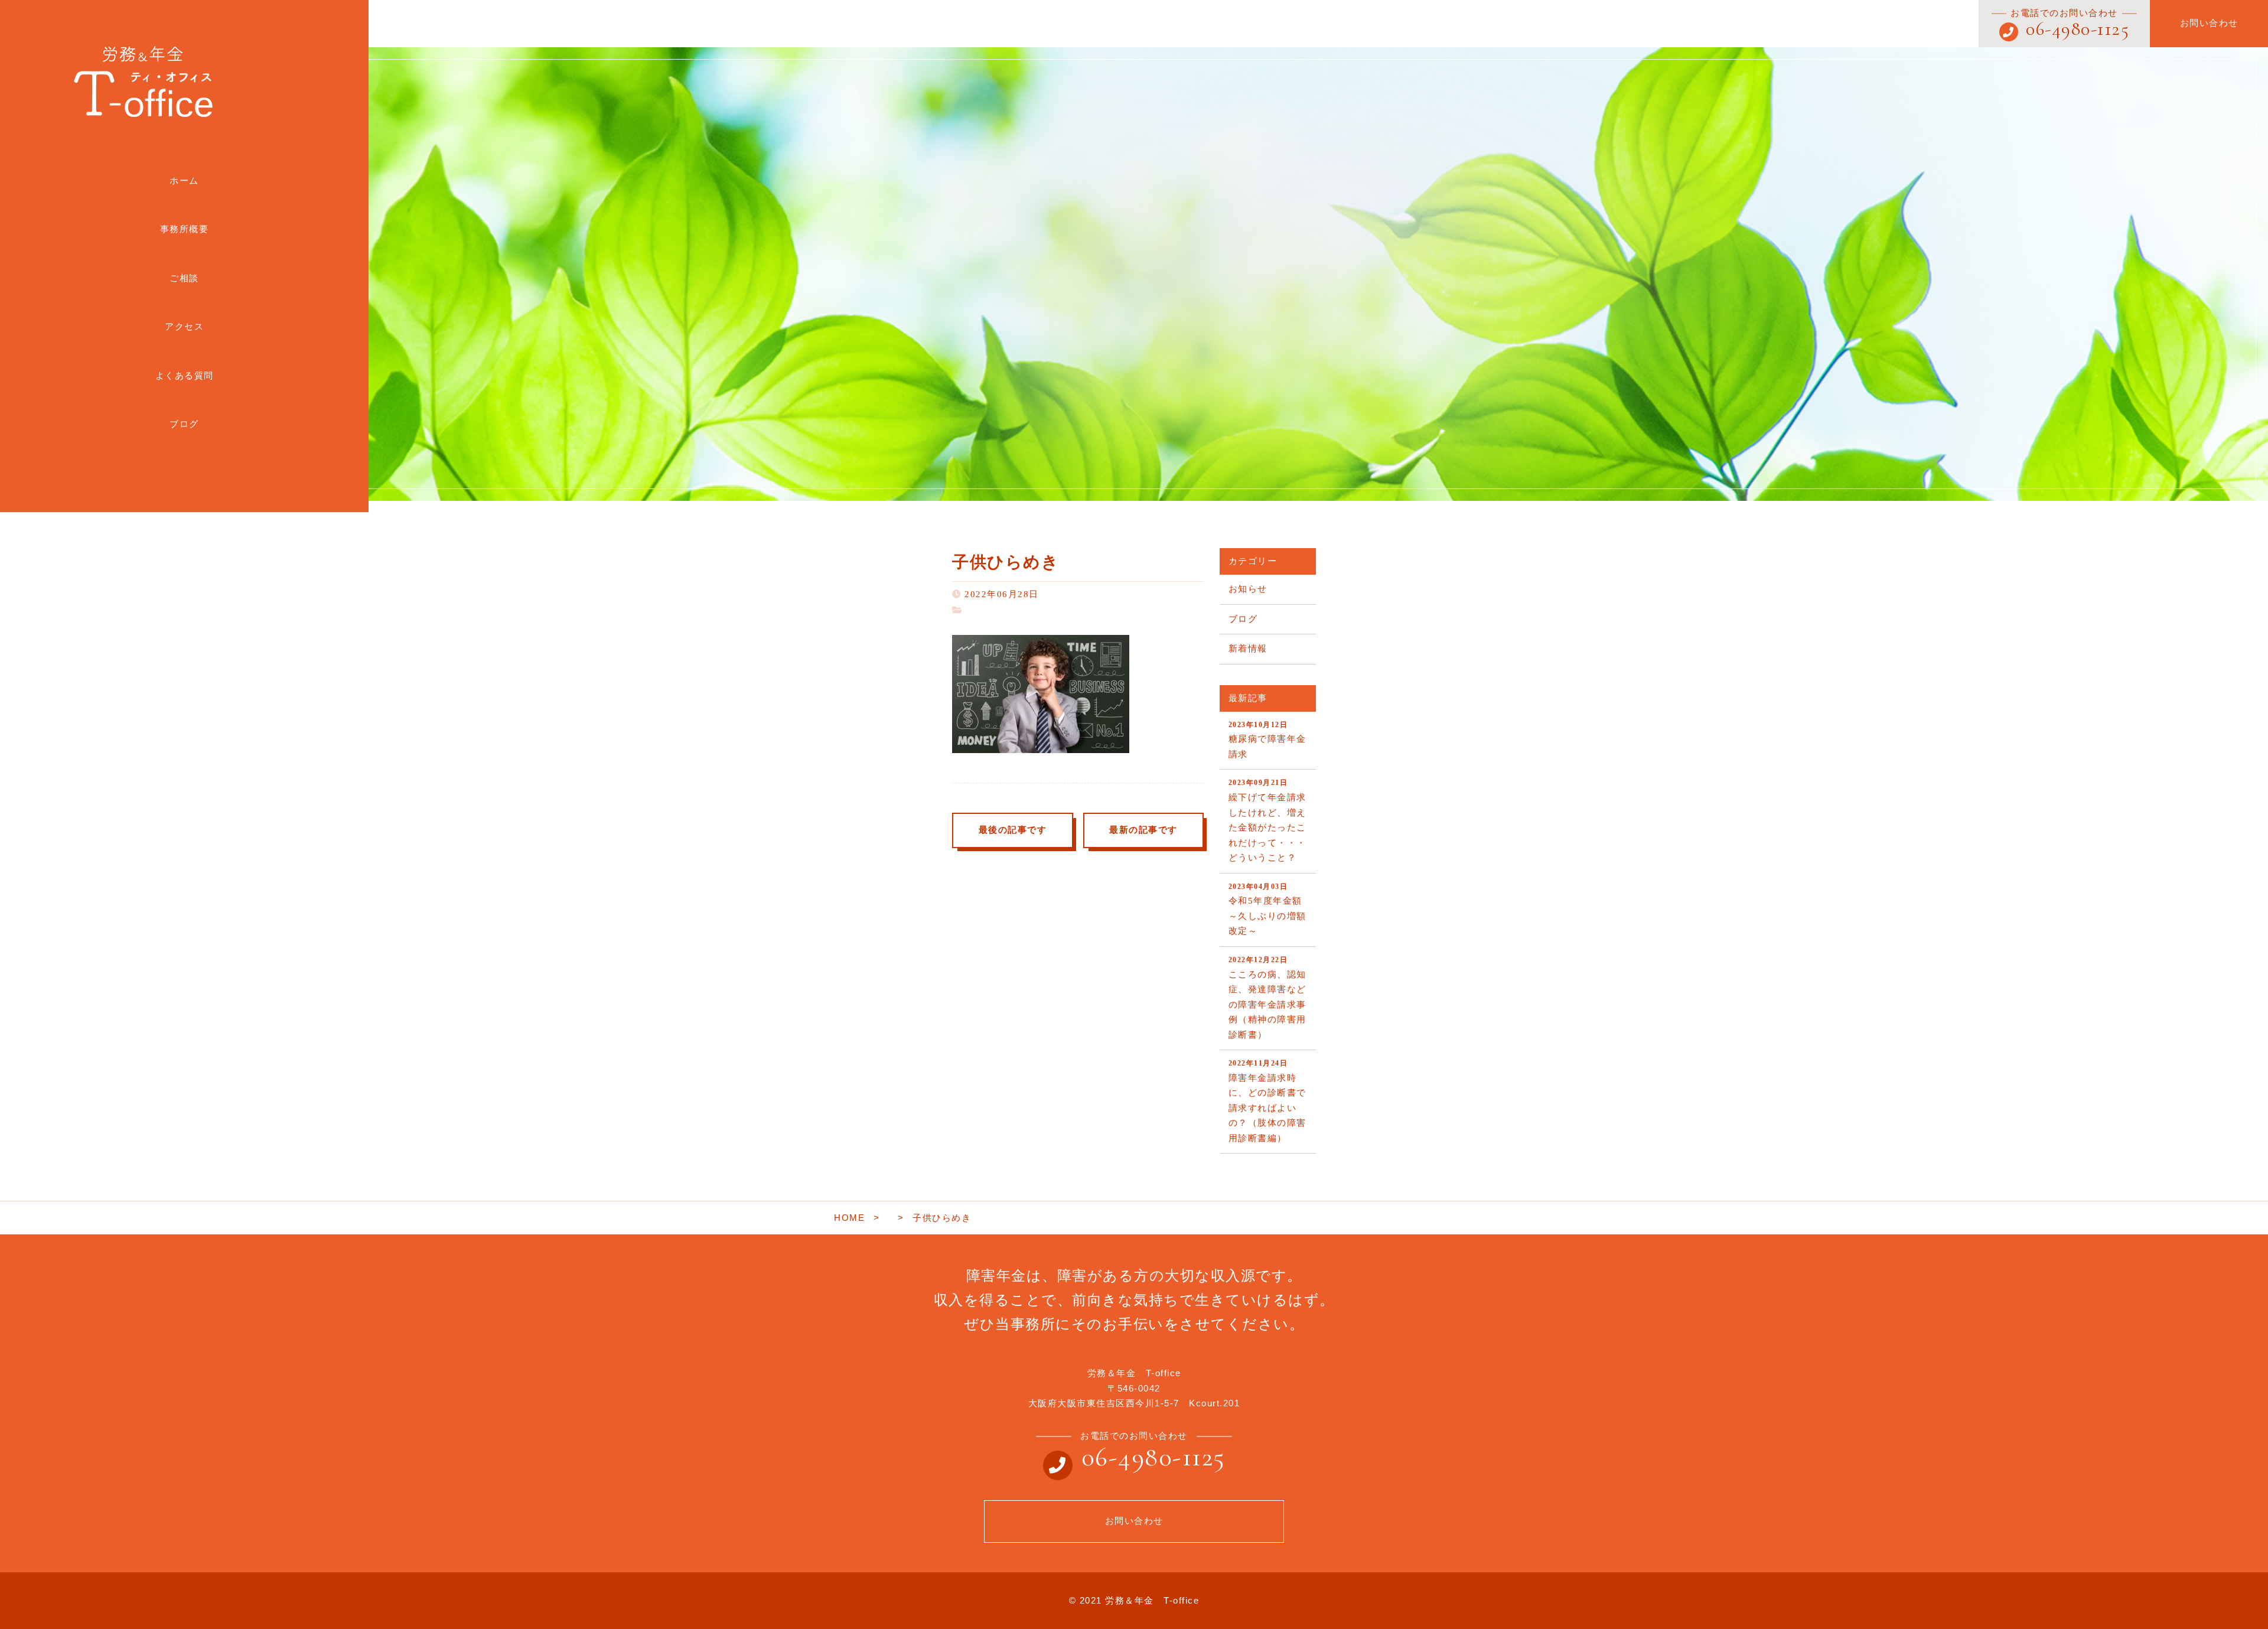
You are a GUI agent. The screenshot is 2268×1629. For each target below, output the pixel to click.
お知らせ (1248, 589)
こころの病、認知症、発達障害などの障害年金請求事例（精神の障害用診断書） (1267, 998)
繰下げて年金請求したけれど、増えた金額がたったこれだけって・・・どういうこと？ (1267, 820)
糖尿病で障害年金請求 (1267, 740)
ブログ (1243, 619)
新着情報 (1248, 649)
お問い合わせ (2209, 23)
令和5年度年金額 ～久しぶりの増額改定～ (1270, 909)
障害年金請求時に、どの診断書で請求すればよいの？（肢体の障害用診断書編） (1267, 1101)
